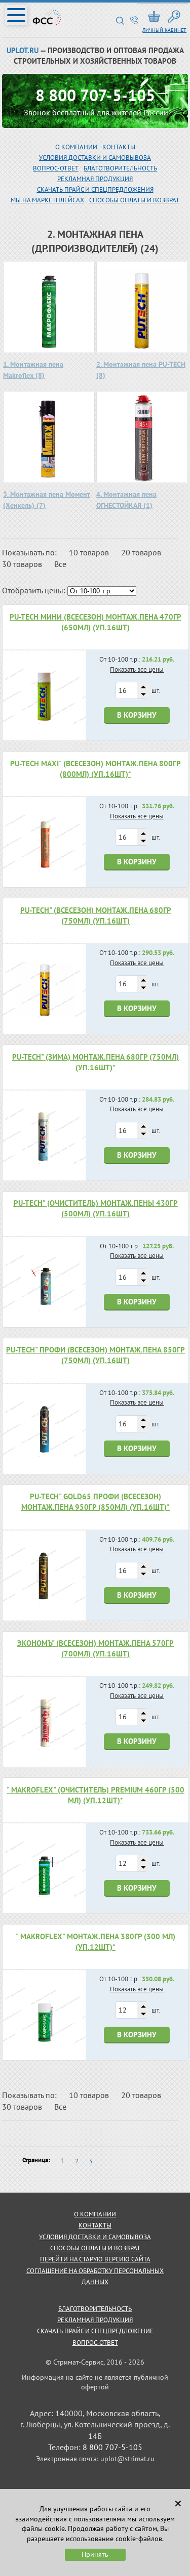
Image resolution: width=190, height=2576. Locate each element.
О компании (76, 147)
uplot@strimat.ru (127, 2459)
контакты (95, 2225)
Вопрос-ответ (95, 2343)
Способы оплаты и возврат (134, 200)
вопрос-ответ (56, 168)
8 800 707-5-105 (95, 95)
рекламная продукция (95, 179)
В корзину (137, 715)
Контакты (119, 147)
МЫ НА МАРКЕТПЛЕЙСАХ (47, 200)
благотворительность (120, 168)
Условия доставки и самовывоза (95, 158)
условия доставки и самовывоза (95, 2237)
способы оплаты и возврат (95, 2248)
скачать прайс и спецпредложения (95, 189)
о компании (95, 2214)
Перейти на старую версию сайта (95, 2259)
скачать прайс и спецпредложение (95, 2331)
